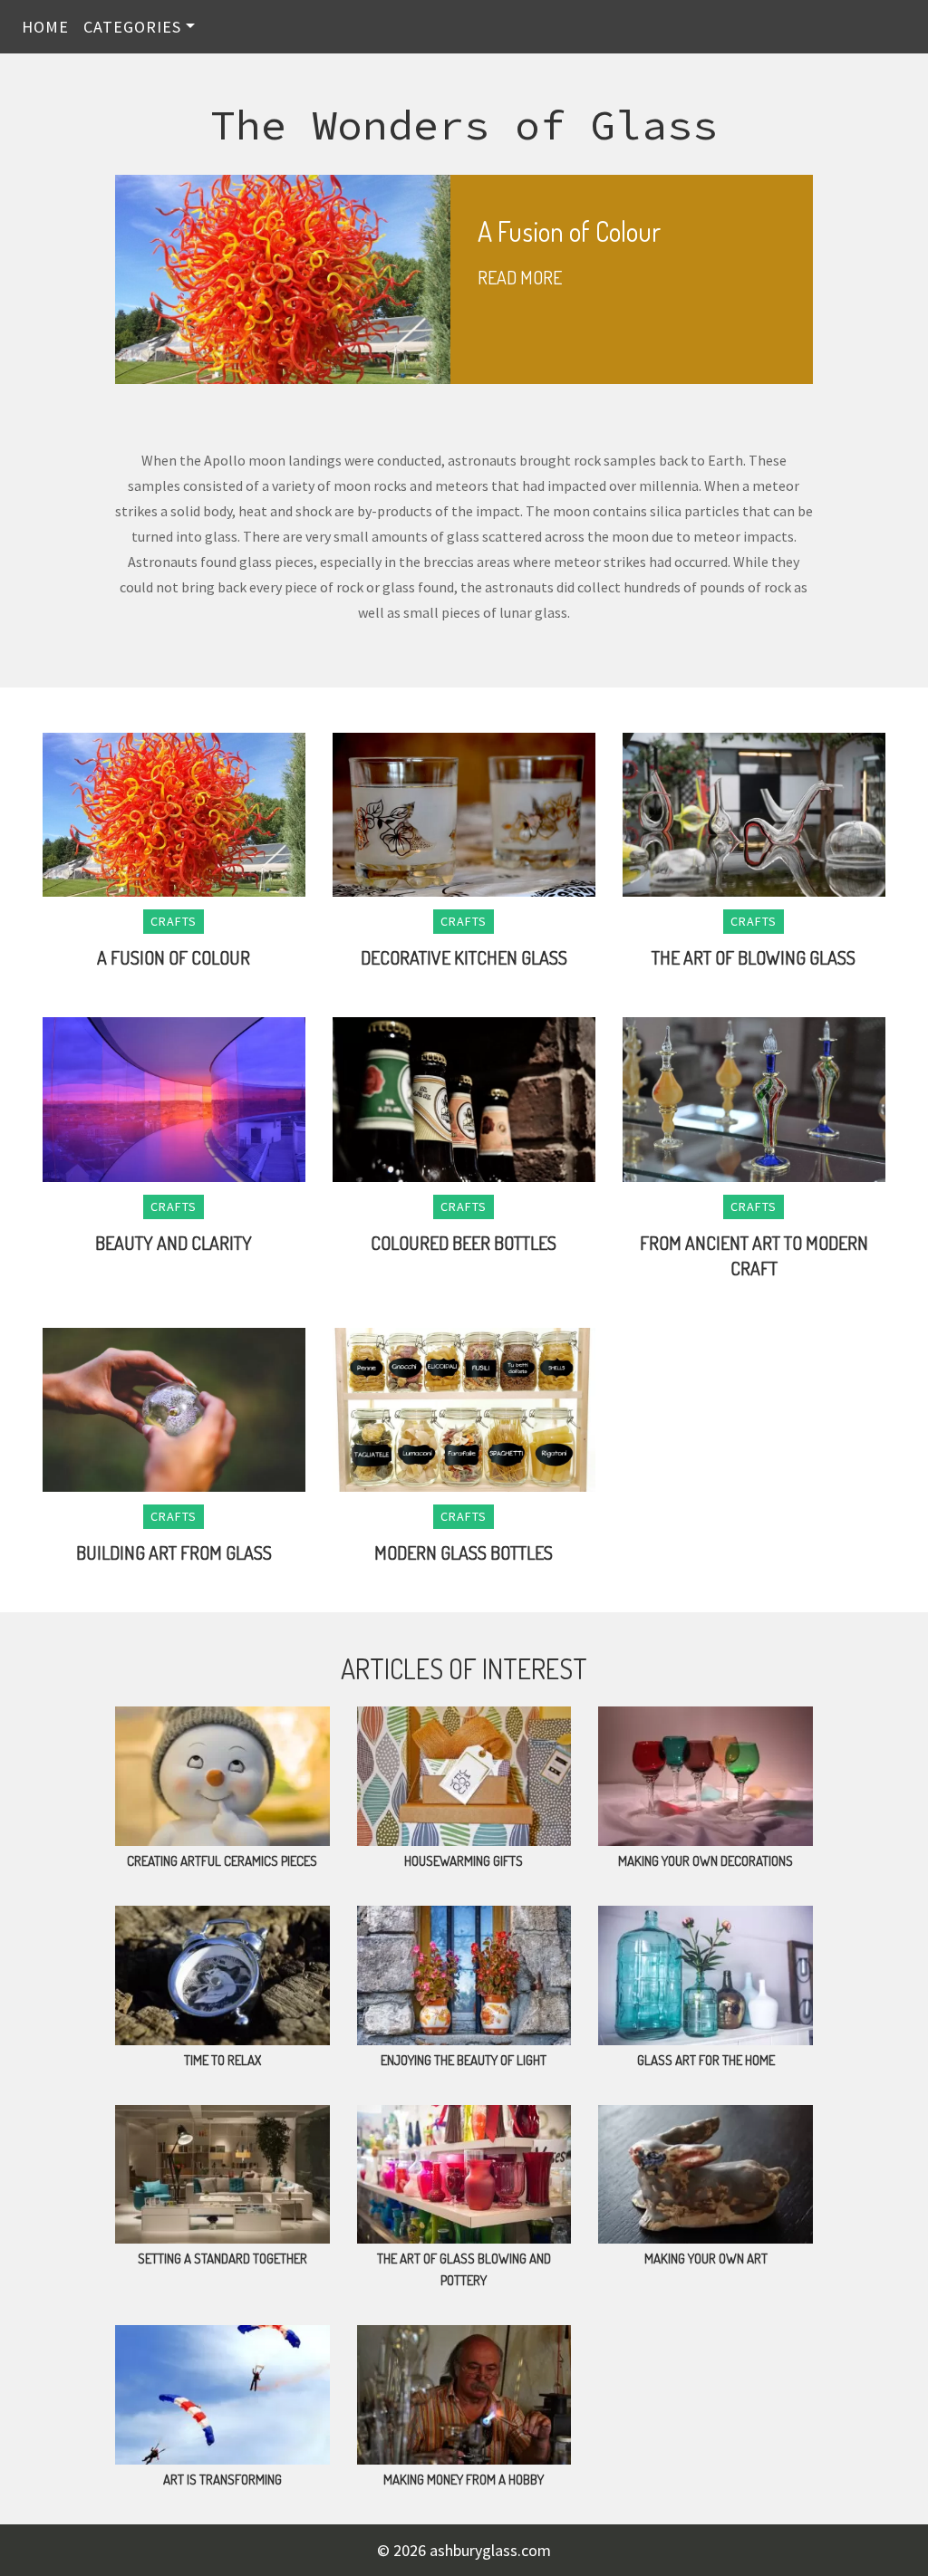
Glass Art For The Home (706, 2060)
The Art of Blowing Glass (754, 957)
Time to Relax (222, 2060)
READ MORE (520, 277)
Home (45, 27)
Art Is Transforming (222, 2480)
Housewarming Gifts (464, 1861)
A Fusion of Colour (174, 957)
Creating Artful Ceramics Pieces (222, 1861)
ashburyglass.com (490, 2550)
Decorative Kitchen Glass (464, 957)
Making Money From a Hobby (464, 2480)
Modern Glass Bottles (464, 1552)
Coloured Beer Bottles (464, 1243)
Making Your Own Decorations (706, 1861)
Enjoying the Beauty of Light (464, 2060)
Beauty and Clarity (174, 1243)
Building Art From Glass (174, 1552)
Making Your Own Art (706, 2259)
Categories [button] (132, 27)
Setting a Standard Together (222, 2259)
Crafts (174, 921)
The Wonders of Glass (464, 125)
